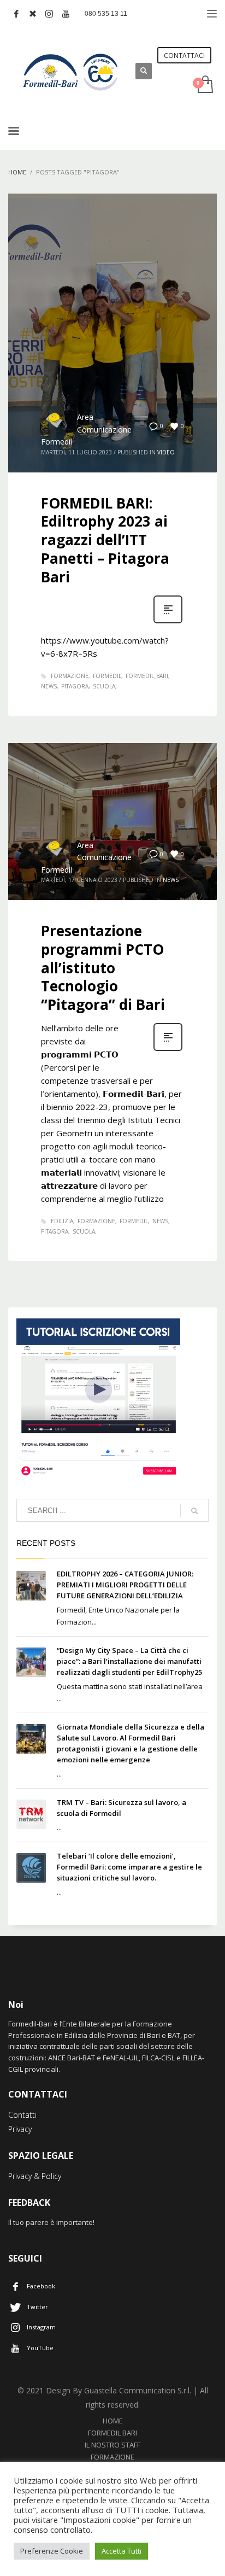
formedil (107, 676)
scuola (104, 686)
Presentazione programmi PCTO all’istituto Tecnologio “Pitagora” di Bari (103, 968)
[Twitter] (33, 14)
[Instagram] (49, 14)
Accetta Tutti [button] (122, 2551)
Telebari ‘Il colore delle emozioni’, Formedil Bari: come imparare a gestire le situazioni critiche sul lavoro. (129, 1867)
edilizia (62, 1221)
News (171, 880)
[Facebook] (16, 14)
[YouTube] (66, 14)
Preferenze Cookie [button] (52, 2551)
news (49, 686)
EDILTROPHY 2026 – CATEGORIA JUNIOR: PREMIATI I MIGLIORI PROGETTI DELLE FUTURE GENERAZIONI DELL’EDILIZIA (125, 1585)
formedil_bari (147, 676)
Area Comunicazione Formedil (86, 429)
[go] (194, 1511)
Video (166, 452)
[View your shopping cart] (205, 85)
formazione (70, 676)
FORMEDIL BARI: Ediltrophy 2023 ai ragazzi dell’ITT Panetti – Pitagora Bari (105, 540)
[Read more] (168, 622)
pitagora (75, 686)
